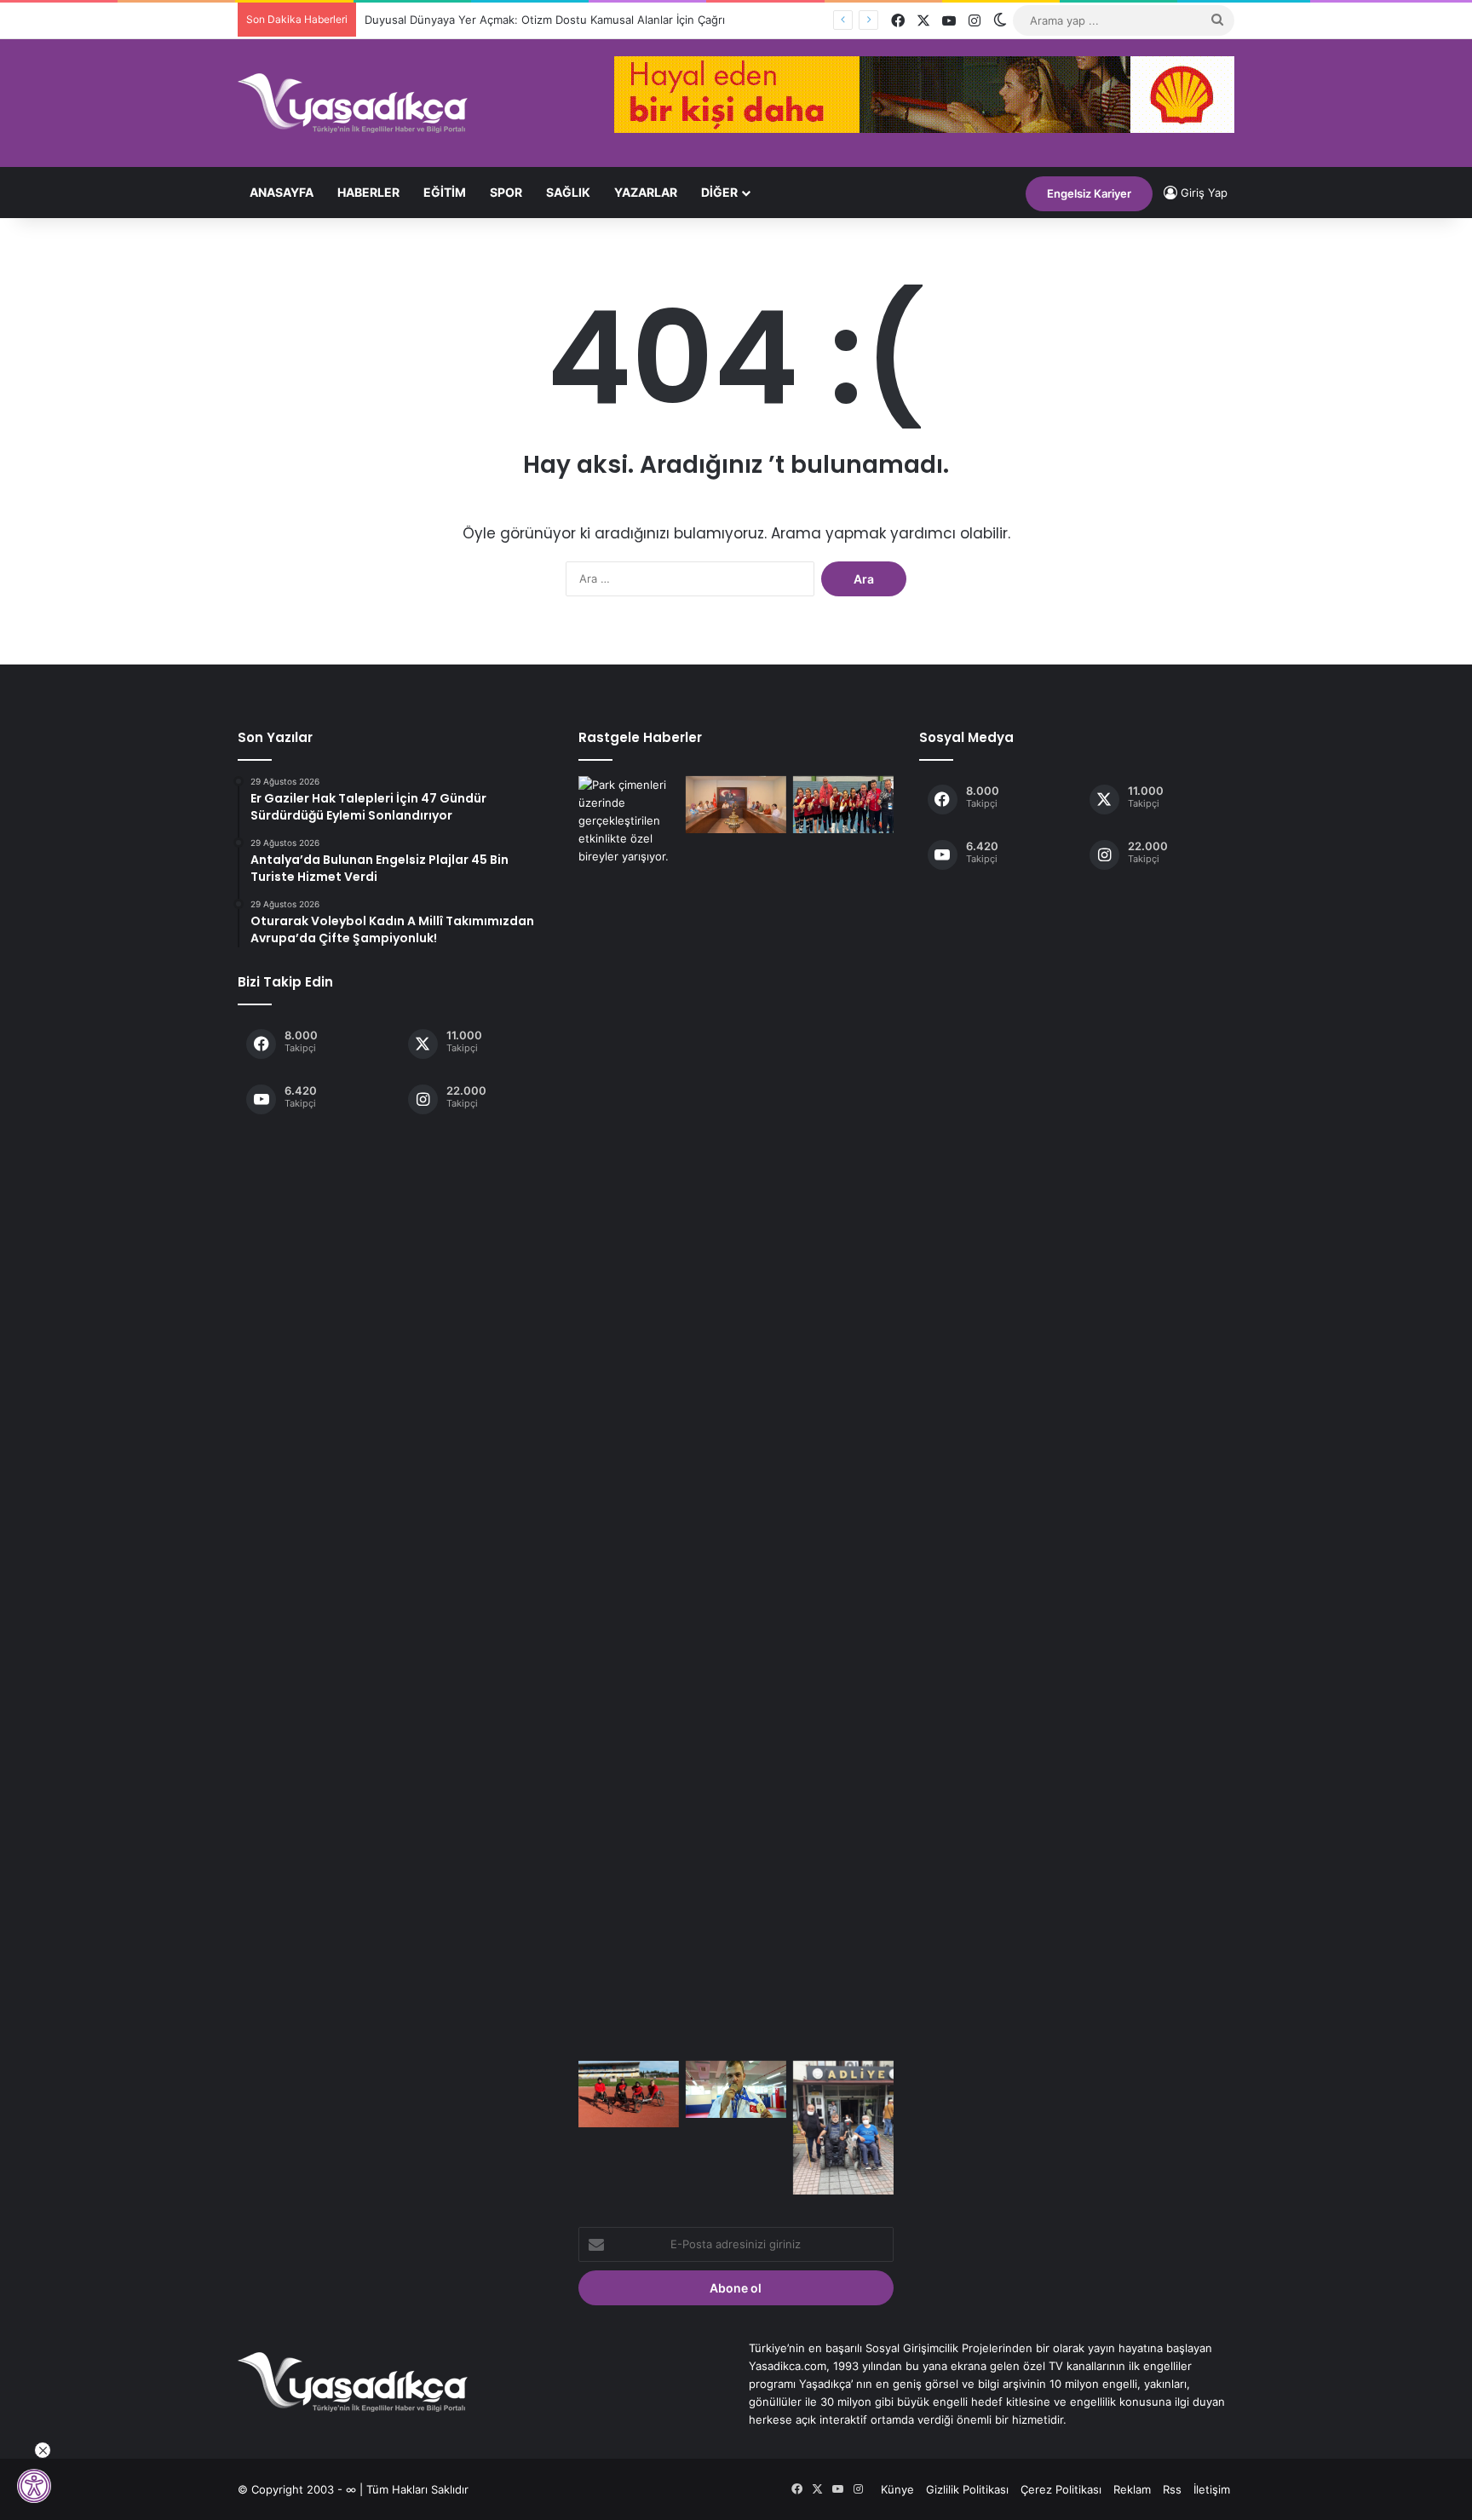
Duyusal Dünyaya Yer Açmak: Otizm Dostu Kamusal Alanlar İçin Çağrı (545, 20)
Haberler (368, 192)
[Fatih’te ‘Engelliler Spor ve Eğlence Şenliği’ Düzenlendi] (629, 1415)
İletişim (1212, 2489)
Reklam (1132, 2489)
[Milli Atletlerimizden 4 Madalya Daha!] (629, 2094)
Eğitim (445, 192)
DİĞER (719, 192)
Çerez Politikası (1061, 2489)
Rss (1172, 2489)
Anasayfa (282, 192)
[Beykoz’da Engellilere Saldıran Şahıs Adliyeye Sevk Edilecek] (843, 2128)
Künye (897, 2489)
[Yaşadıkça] (353, 103)
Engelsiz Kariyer (1089, 193)
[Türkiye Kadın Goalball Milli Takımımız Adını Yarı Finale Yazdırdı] (843, 805)
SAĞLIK (568, 192)
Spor (506, 192)
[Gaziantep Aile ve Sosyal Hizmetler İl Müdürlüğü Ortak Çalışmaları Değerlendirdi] (736, 805)
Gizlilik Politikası (967, 2489)
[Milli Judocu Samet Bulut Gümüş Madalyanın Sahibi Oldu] (736, 2089)
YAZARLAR (646, 192)
